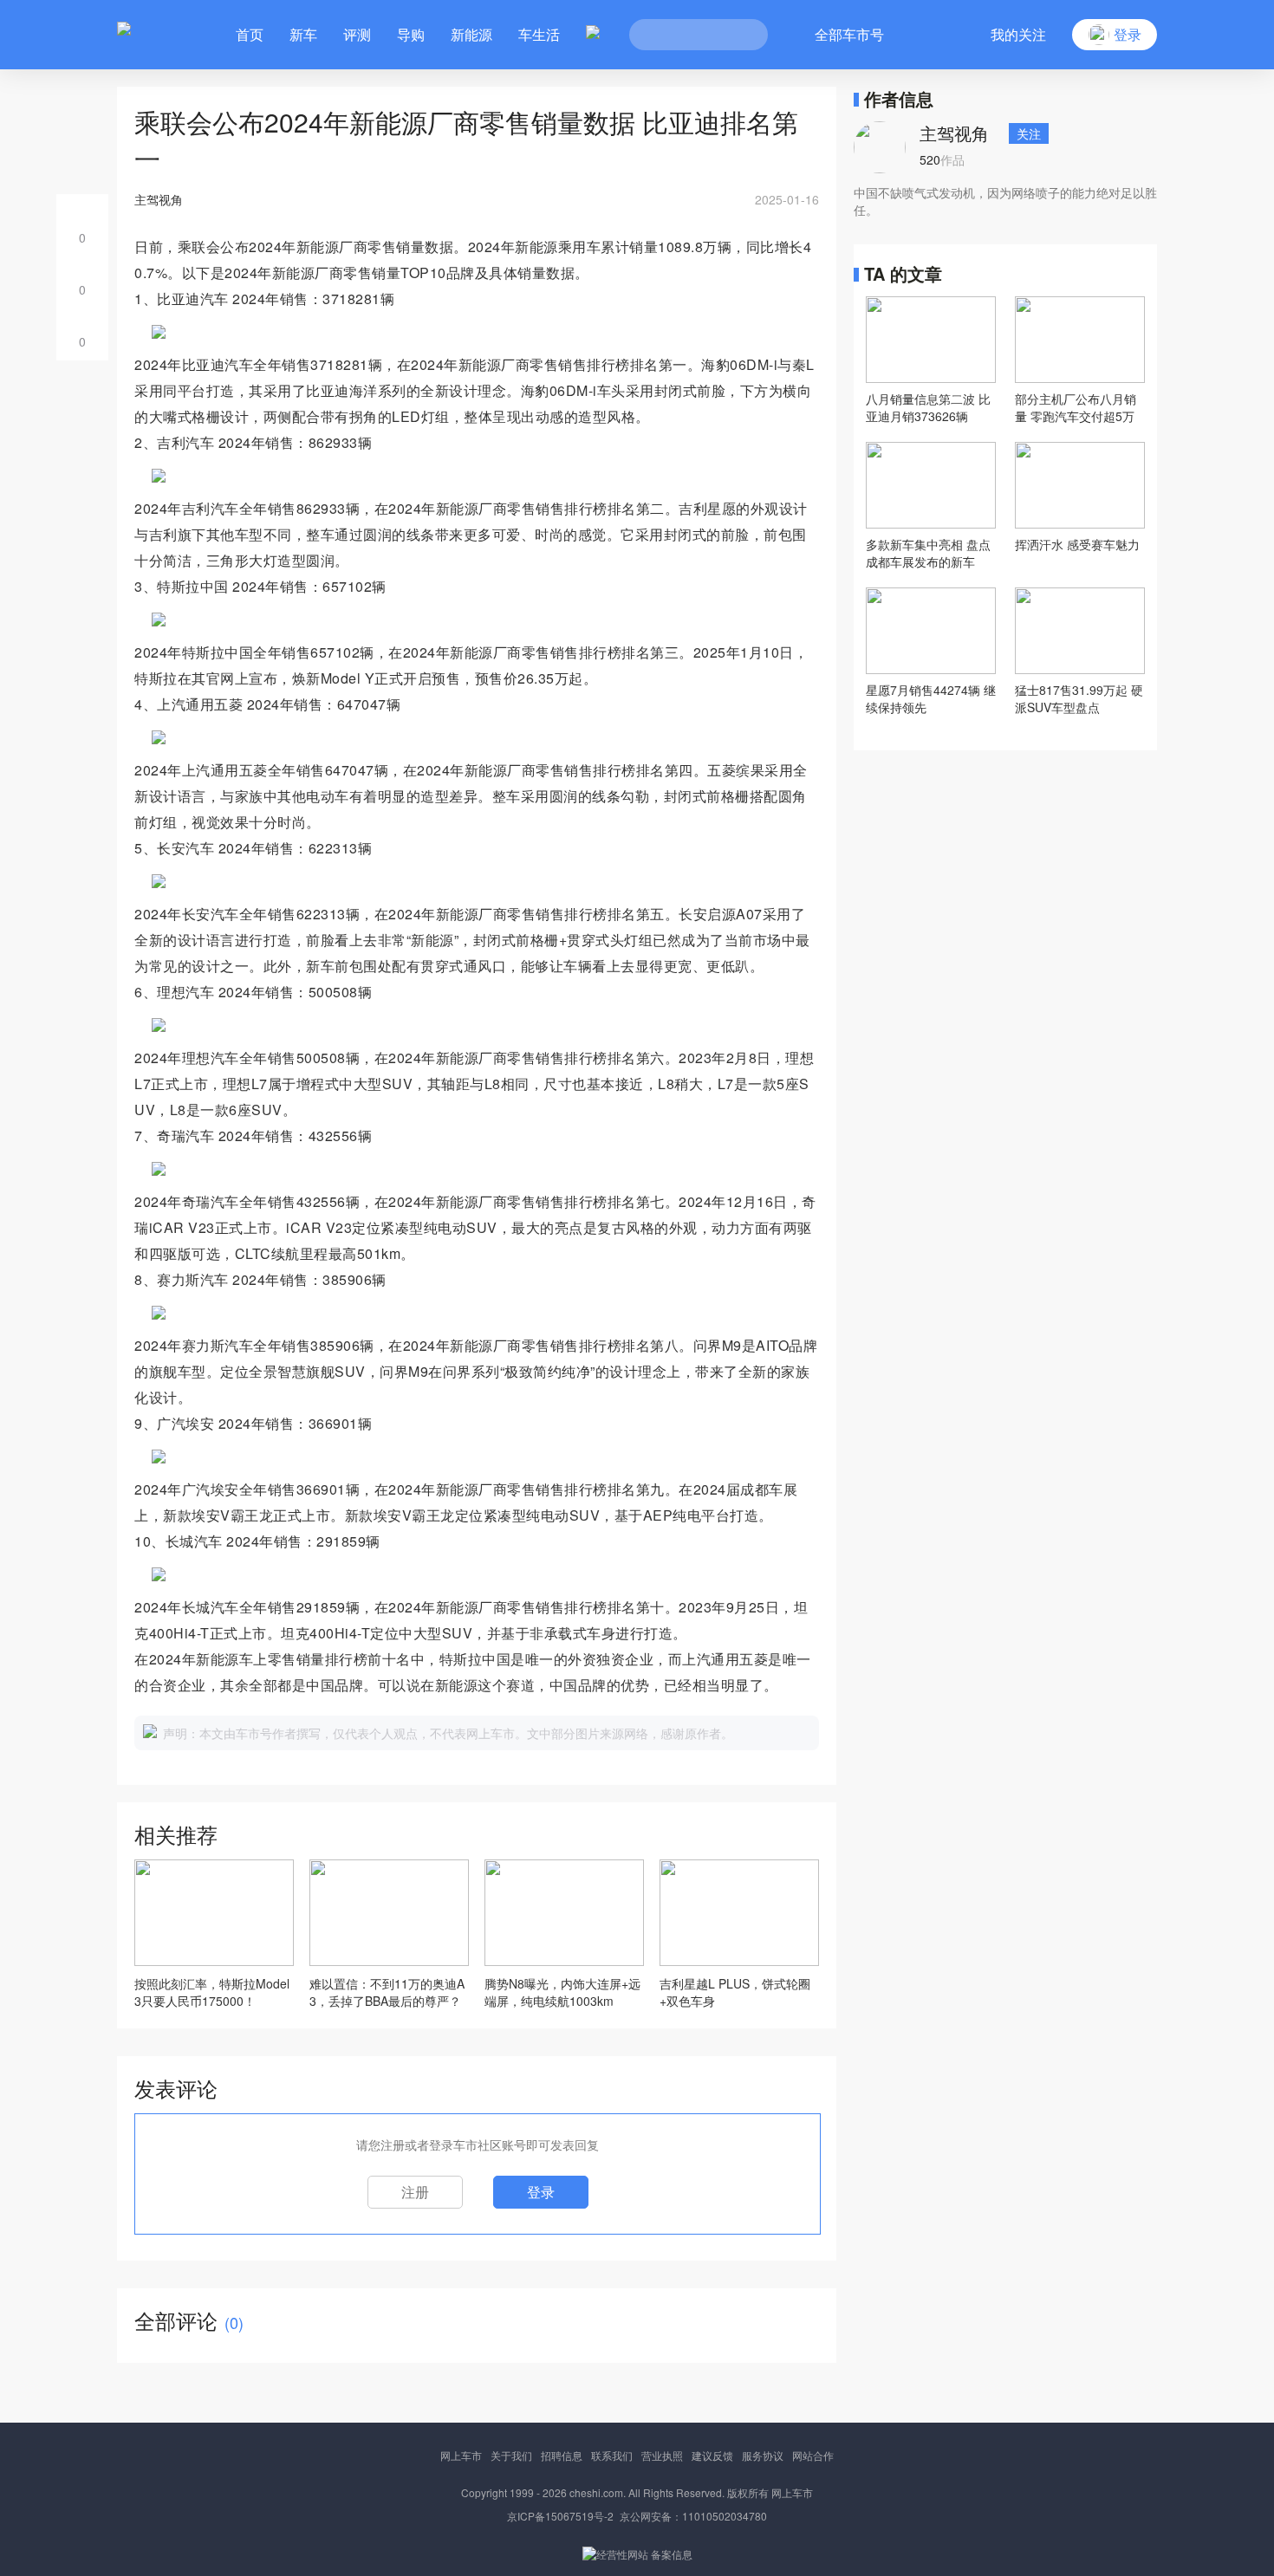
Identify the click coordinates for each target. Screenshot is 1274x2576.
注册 (415, 2192)
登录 (541, 2192)
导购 (411, 34)
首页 (250, 34)
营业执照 (662, 2455)
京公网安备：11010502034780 (693, 2516)
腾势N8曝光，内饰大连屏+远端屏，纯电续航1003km (562, 1992)
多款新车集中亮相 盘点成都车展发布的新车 (928, 553)
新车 (303, 34)
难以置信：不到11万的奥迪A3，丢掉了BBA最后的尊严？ (387, 1992)
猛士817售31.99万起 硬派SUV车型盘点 (1079, 698)
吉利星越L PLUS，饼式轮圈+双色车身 (735, 1992)
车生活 (539, 34)
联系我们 (612, 2455)
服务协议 (763, 2455)
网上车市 (461, 2455)
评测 (357, 34)
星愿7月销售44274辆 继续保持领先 (931, 698)
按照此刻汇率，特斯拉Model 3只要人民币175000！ (212, 1992)
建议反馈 (712, 2455)
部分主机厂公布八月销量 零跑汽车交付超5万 (1076, 407)
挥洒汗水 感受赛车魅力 (1077, 544)
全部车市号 (849, 34)
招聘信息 (562, 2455)
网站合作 (813, 2455)
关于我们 (511, 2455)
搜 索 (742, 35)
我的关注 (1018, 34)
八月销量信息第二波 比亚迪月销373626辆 (928, 407)
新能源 (471, 34)
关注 (1029, 133)
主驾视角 (954, 133)
